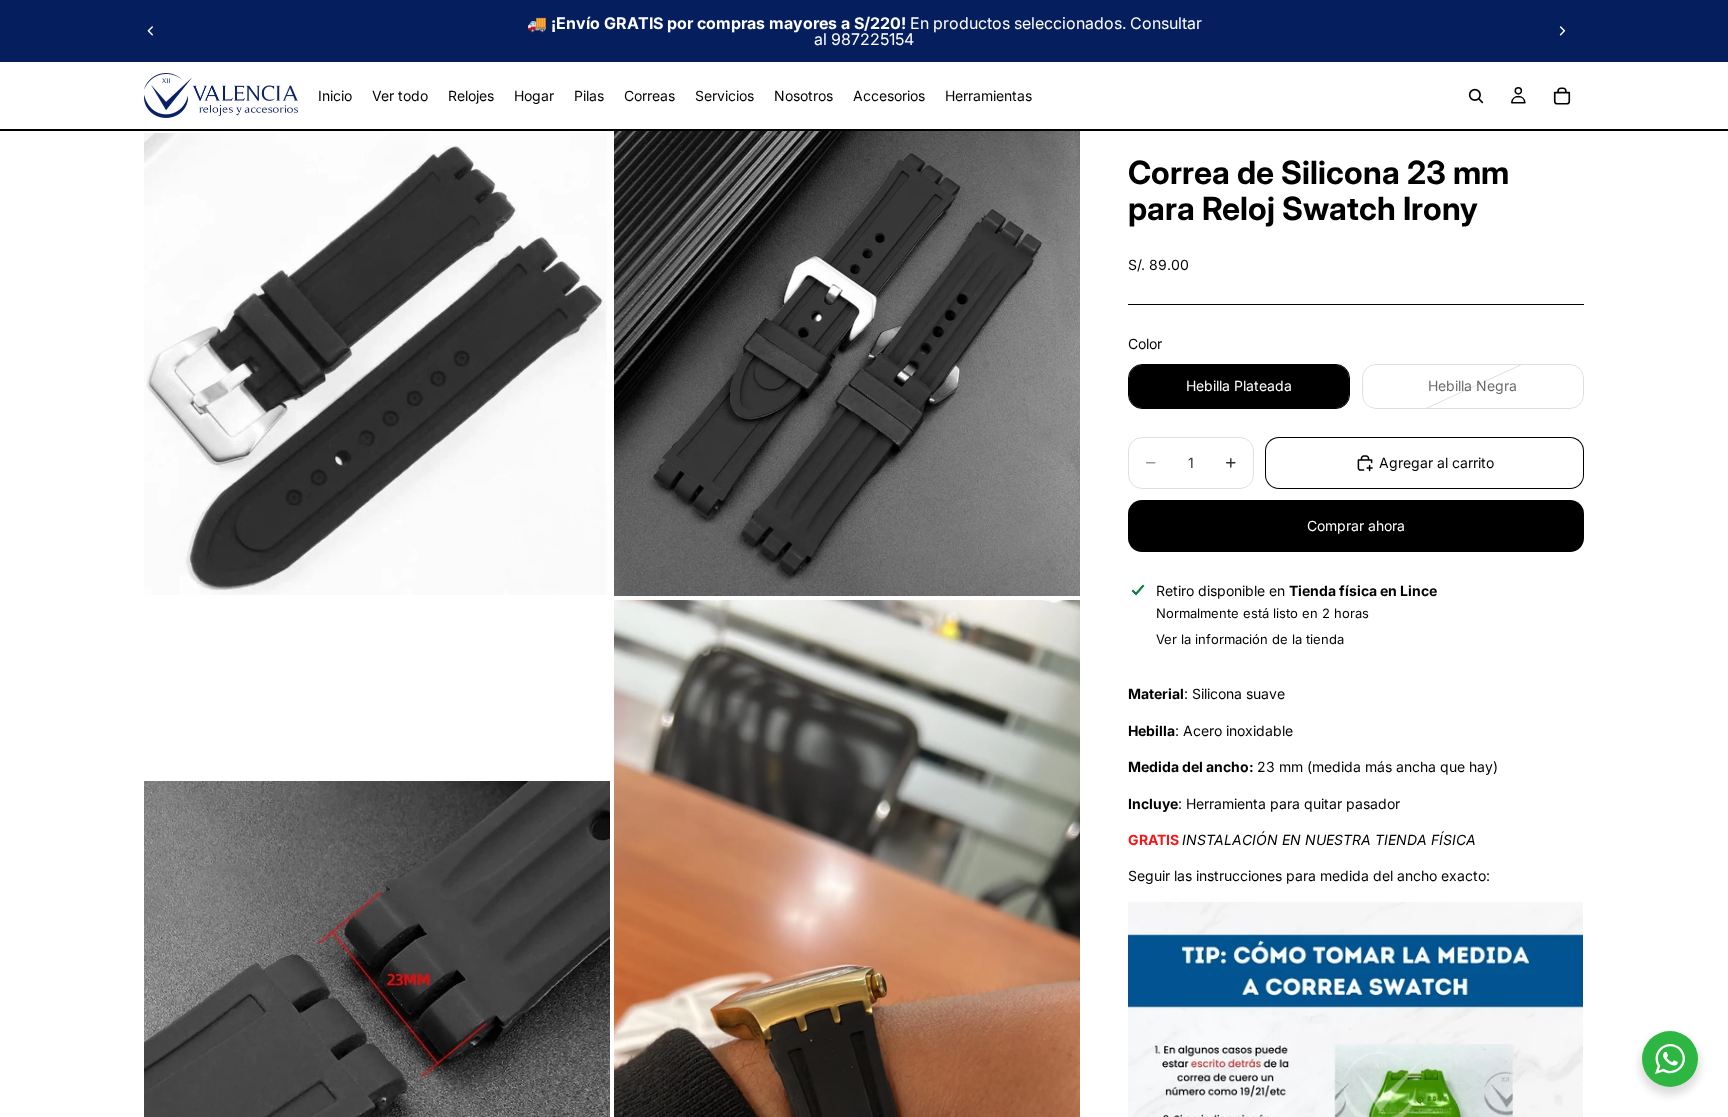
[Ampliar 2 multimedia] (847, 363)
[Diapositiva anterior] (151, 31)
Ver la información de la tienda (1250, 639)
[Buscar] (1476, 96)
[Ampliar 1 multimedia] (377, 363)
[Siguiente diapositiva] (1562, 31)
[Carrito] (1562, 96)
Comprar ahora (1356, 525)
